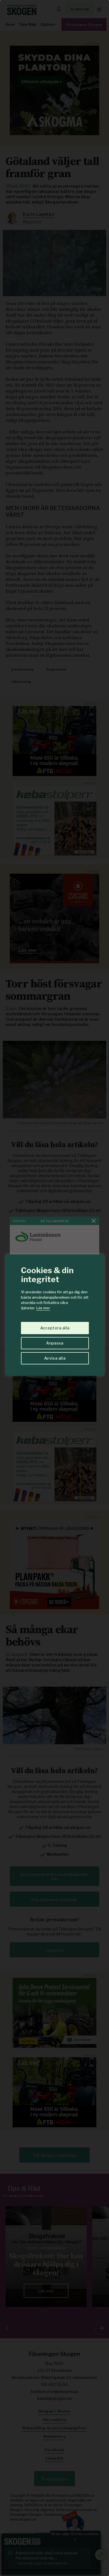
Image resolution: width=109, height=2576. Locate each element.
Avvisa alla (55, 1358)
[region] (54, 1288)
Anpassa (55, 1343)
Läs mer (43, 1308)
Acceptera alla (55, 1328)
